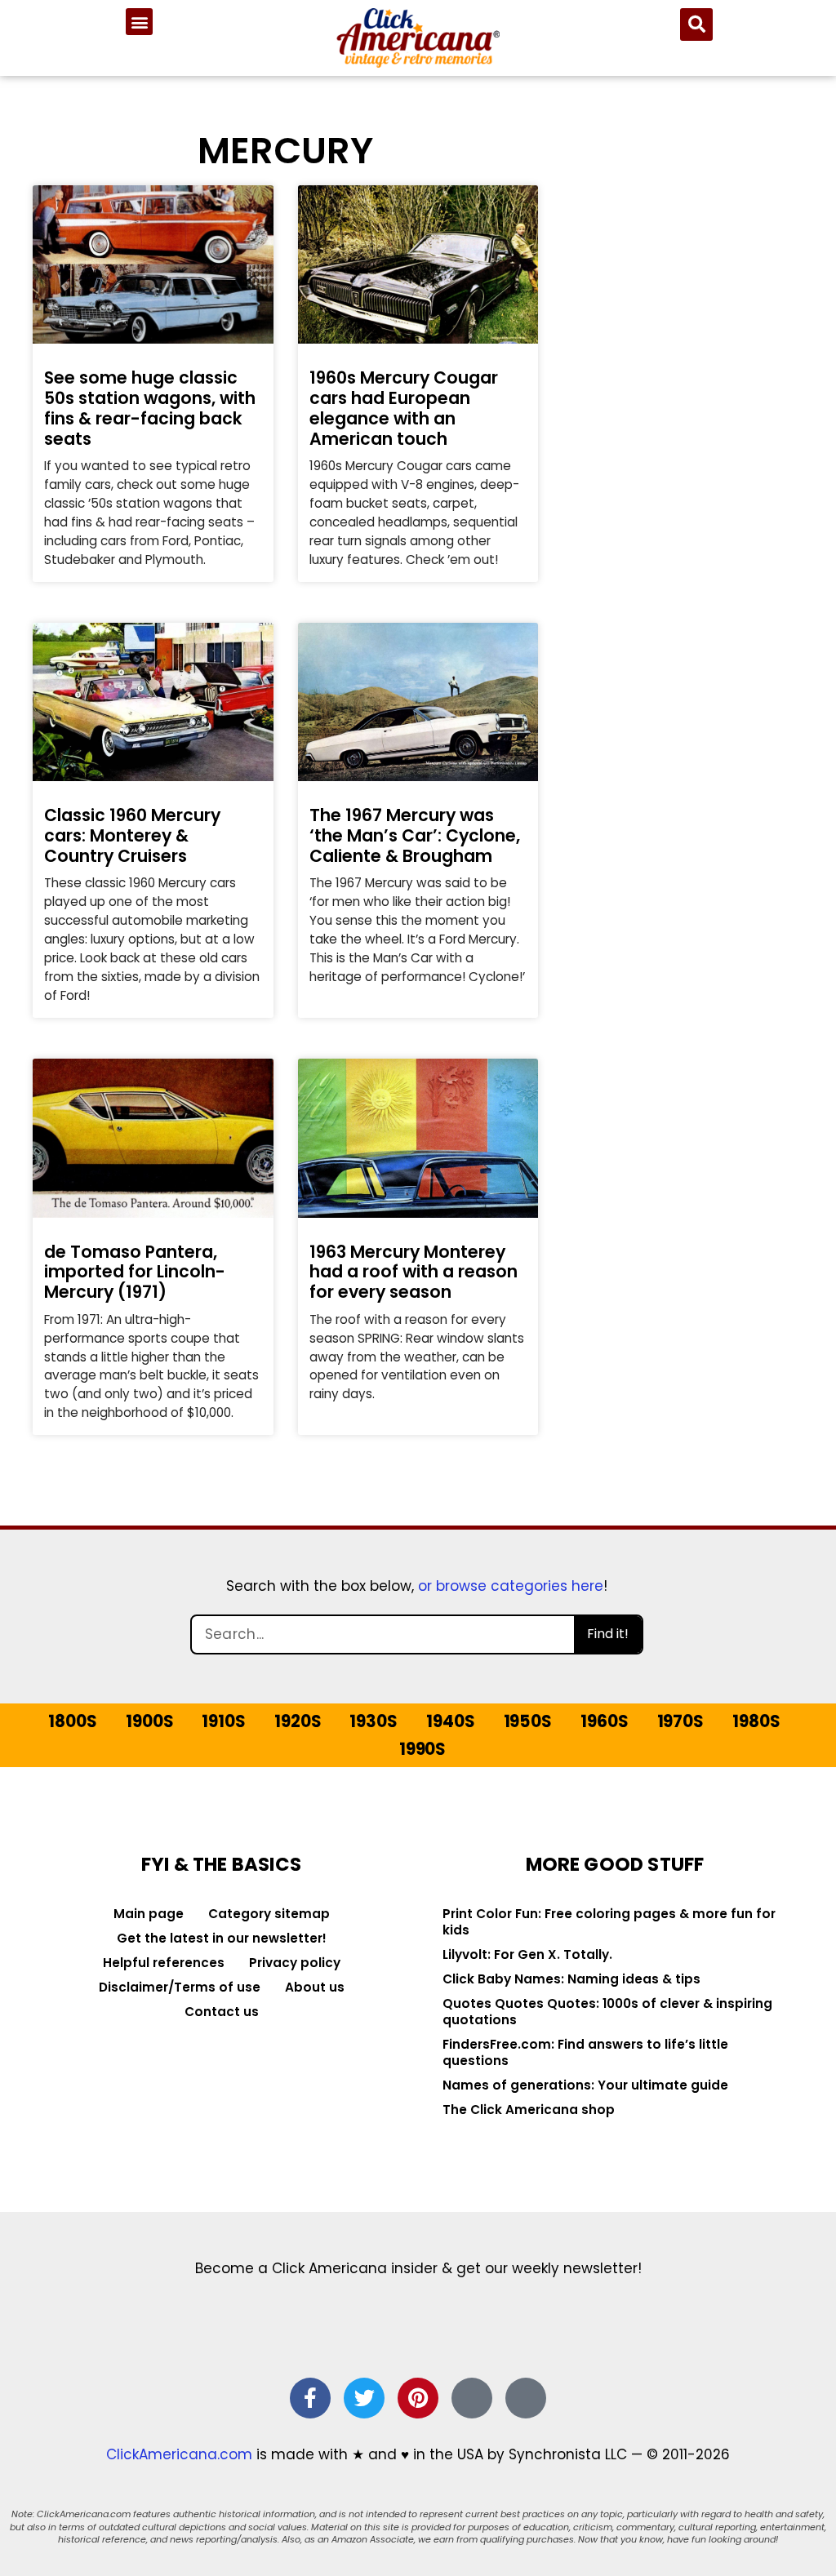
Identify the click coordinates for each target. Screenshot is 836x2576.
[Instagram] (472, 2398)
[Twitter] (364, 2398)
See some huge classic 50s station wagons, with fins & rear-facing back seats (150, 408)
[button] (139, 22)
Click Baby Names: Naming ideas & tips (571, 1979)
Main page (149, 1914)
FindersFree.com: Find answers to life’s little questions (585, 2052)
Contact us (222, 2012)
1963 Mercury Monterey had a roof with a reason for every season (414, 1272)
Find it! (608, 1634)
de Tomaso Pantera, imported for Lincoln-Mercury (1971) (135, 1272)
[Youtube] (526, 2398)
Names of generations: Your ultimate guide (585, 2085)
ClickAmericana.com (179, 2454)
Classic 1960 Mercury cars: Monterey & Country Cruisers (132, 835)
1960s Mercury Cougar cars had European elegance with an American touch (404, 408)
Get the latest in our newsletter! (222, 1938)
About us (315, 1987)
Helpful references (164, 1963)
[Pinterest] (418, 2398)
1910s (223, 1721)
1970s (680, 1721)
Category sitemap (269, 1914)
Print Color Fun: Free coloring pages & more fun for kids (609, 1922)
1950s (528, 1721)
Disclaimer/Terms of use (180, 1987)
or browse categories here (511, 1586)
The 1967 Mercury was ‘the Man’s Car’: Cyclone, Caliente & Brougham (415, 835)
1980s (756, 1721)
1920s (298, 1721)
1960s (604, 1721)
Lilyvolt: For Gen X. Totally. (527, 1954)
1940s (450, 1721)
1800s (72, 1721)
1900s (149, 1721)
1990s (422, 1749)
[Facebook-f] (310, 2398)
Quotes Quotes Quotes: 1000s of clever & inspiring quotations (607, 2012)
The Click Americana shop (529, 2110)
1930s (373, 1721)
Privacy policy (295, 1963)
